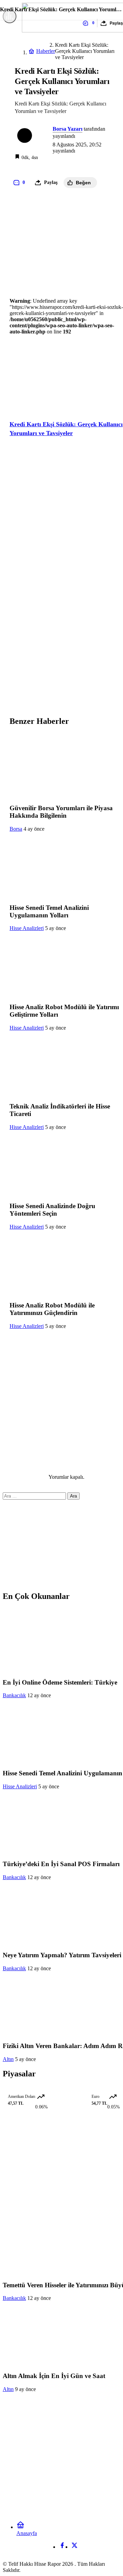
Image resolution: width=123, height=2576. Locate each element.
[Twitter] (74, 2547)
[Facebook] (62, 2547)
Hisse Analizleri (27, 928)
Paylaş (116, 23)
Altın (8, 2059)
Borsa (16, 829)
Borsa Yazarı (67, 129)
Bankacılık (14, 1695)
